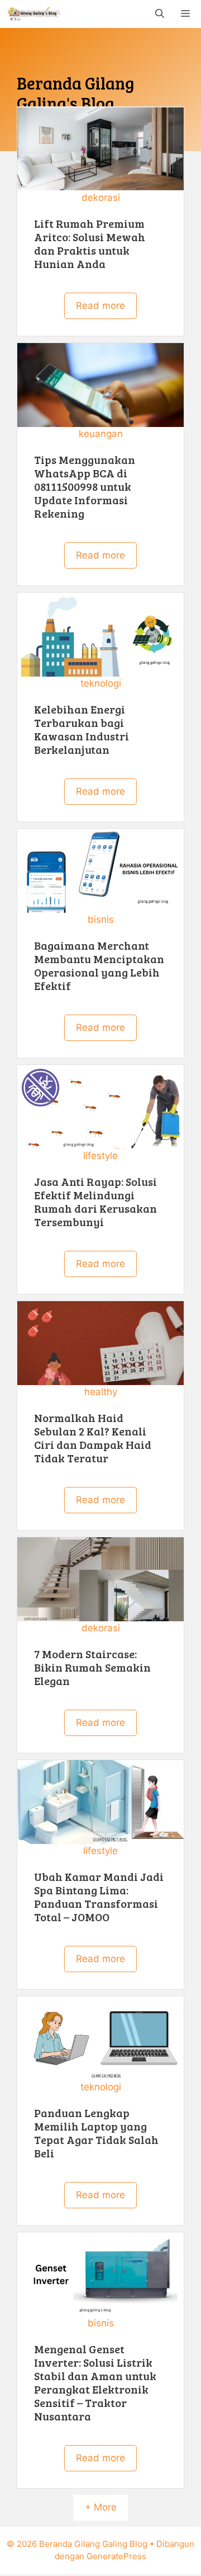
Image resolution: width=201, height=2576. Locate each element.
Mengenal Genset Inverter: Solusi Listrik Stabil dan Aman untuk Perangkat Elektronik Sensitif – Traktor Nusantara (95, 2382)
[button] (160, 14)
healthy (101, 1392)
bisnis (101, 919)
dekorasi (101, 198)
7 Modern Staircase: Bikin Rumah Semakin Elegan (92, 1667)
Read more (100, 306)
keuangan (101, 434)
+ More (101, 2507)
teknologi (101, 683)
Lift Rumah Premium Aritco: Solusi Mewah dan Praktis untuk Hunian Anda (90, 243)
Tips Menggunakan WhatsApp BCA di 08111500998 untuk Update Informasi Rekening (85, 486)
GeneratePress (116, 2556)
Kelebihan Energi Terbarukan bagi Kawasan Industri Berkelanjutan (82, 729)
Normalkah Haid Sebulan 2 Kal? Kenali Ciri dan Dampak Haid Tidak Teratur (93, 1438)
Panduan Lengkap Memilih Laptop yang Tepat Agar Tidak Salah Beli (96, 2133)
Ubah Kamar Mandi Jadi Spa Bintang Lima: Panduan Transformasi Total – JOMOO (99, 1897)
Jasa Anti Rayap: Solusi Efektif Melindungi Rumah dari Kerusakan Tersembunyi (95, 1202)
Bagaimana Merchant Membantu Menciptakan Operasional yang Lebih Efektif (99, 965)
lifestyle (100, 1156)
